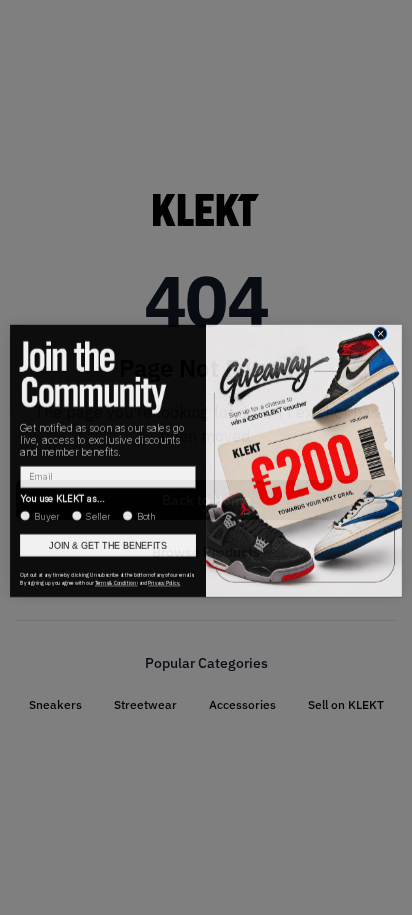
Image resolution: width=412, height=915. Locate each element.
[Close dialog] (380, 330)
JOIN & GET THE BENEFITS (108, 542)
